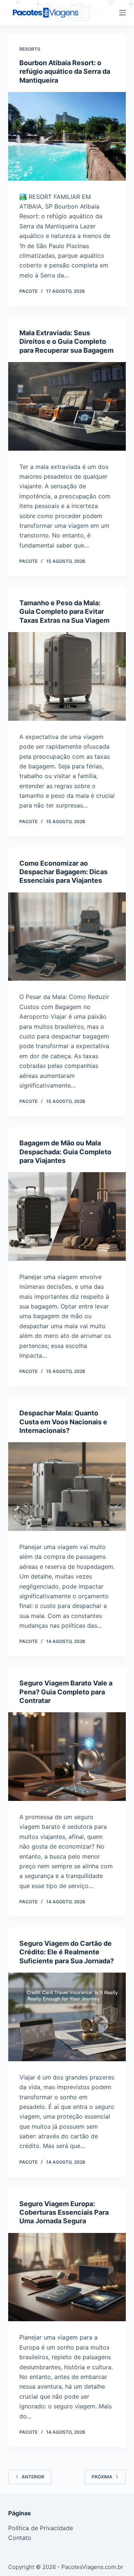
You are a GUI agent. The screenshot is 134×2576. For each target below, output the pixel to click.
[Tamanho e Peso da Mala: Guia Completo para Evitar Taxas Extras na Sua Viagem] (67, 676)
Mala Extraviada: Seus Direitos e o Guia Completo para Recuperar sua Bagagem (66, 342)
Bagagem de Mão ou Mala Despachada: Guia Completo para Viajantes (65, 1152)
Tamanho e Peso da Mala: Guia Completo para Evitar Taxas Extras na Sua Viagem (64, 612)
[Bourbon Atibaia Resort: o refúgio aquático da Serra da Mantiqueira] (67, 136)
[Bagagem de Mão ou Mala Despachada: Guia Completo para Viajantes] (67, 1216)
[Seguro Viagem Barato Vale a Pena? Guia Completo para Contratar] (67, 1757)
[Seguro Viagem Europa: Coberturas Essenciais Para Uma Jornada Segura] (67, 2277)
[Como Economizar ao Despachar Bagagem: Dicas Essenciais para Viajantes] (67, 937)
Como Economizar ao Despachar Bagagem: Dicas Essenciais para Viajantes (63, 872)
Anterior (33, 2477)
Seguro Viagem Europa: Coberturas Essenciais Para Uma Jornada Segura (64, 2212)
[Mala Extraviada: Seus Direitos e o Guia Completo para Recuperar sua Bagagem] (67, 406)
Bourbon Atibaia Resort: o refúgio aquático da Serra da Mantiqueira (65, 72)
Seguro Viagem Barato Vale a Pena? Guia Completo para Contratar (66, 1692)
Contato (20, 2538)
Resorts (30, 49)
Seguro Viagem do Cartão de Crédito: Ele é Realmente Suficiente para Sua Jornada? (67, 1952)
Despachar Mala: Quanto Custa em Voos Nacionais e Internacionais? (63, 1422)
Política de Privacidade (41, 2528)
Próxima (102, 2477)
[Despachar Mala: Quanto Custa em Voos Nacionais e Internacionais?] (67, 1487)
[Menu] (122, 13)
